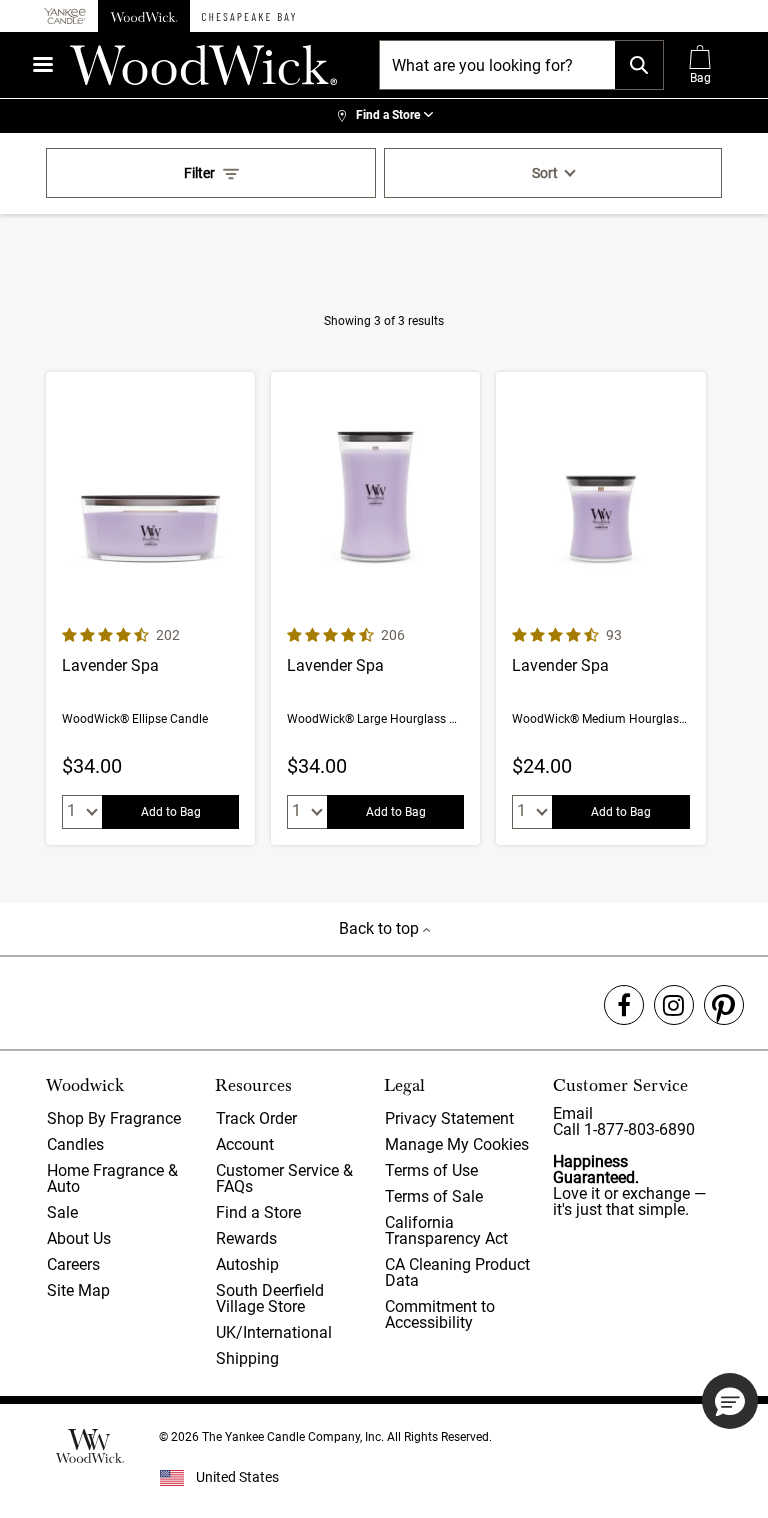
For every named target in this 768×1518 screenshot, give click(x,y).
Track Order (256, 1118)
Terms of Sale (434, 1196)
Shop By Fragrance (114, 1118)
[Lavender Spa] (150, 608)
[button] (730, 1401)
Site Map (78, 1290)
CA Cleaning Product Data (457, 1272)
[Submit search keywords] (639, 65)
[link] (384, 116)
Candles (75, 1144)
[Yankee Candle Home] (65, 16)
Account (245, 1144)
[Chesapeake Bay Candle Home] (248, 16)
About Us (79, 1238)
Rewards (246, 1238)
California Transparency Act (446, 1230)
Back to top (381, 928)
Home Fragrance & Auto (112, 1178)
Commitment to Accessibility (440, 1314)
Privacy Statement (449, 1118)
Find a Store (258, 1212)
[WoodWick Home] (144, 16)
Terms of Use (431, 1170)
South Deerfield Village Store (270, 1298)
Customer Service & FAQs (284, 1178)
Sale (62, 1212)
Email (573, 1113)
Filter (199, 173)
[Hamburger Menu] (43, 64)
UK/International (274, 1332)
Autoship (247, 1264)
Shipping (247, 1358)
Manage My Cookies (457, 1144)
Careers (73, 1264)
